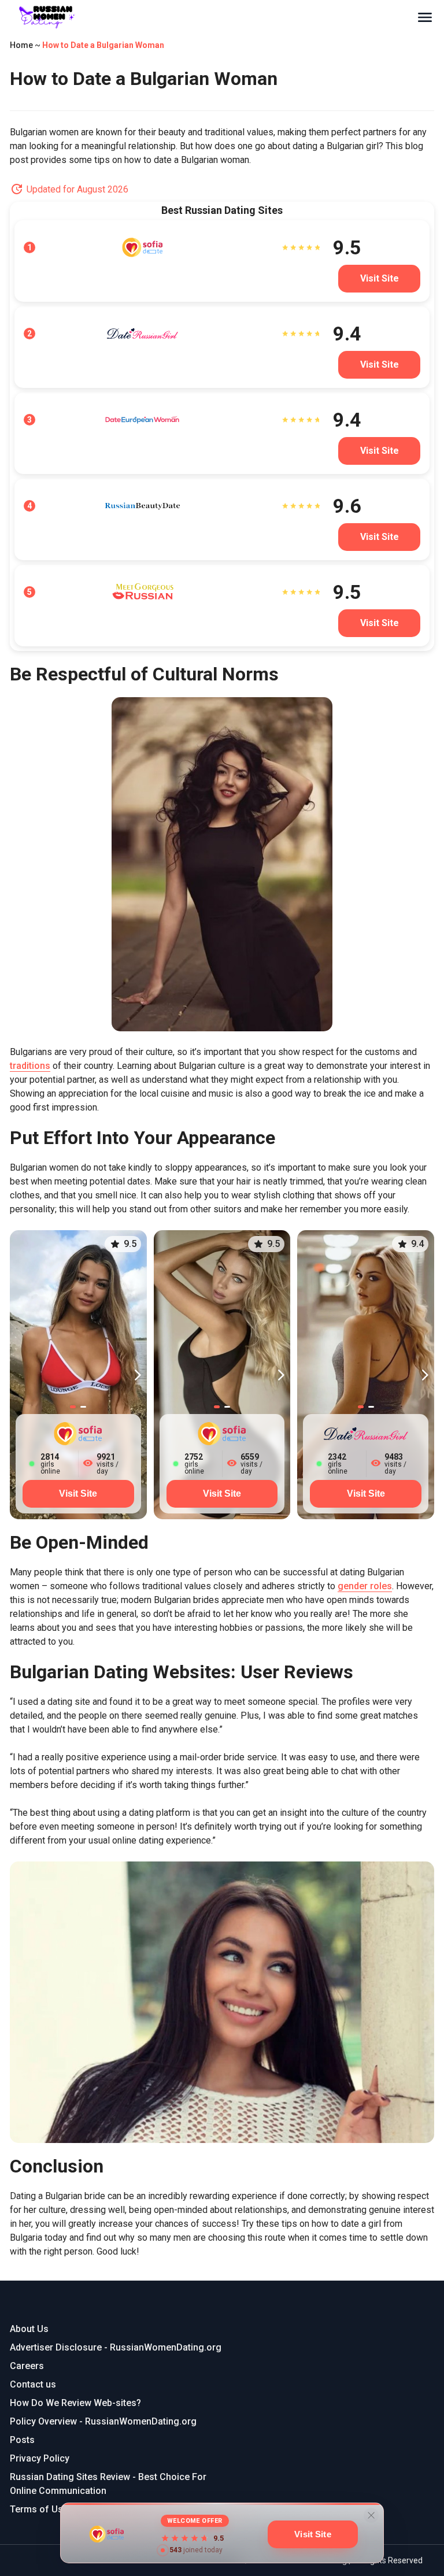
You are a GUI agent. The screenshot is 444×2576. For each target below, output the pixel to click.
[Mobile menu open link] (425, 17)
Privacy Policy (40, 2458)
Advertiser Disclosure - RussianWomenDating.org (116, 2347)
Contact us (33, 2384)
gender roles (365, 1586)
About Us (29, 2329)
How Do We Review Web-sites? (75, 2403)
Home (21, 45)
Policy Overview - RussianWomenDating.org (103, 2421)
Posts (22, 2440)
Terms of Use (39, 2509)
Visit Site (78, 1494)
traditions (30, 1066)
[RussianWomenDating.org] (213, 17)
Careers (27, 2366)
